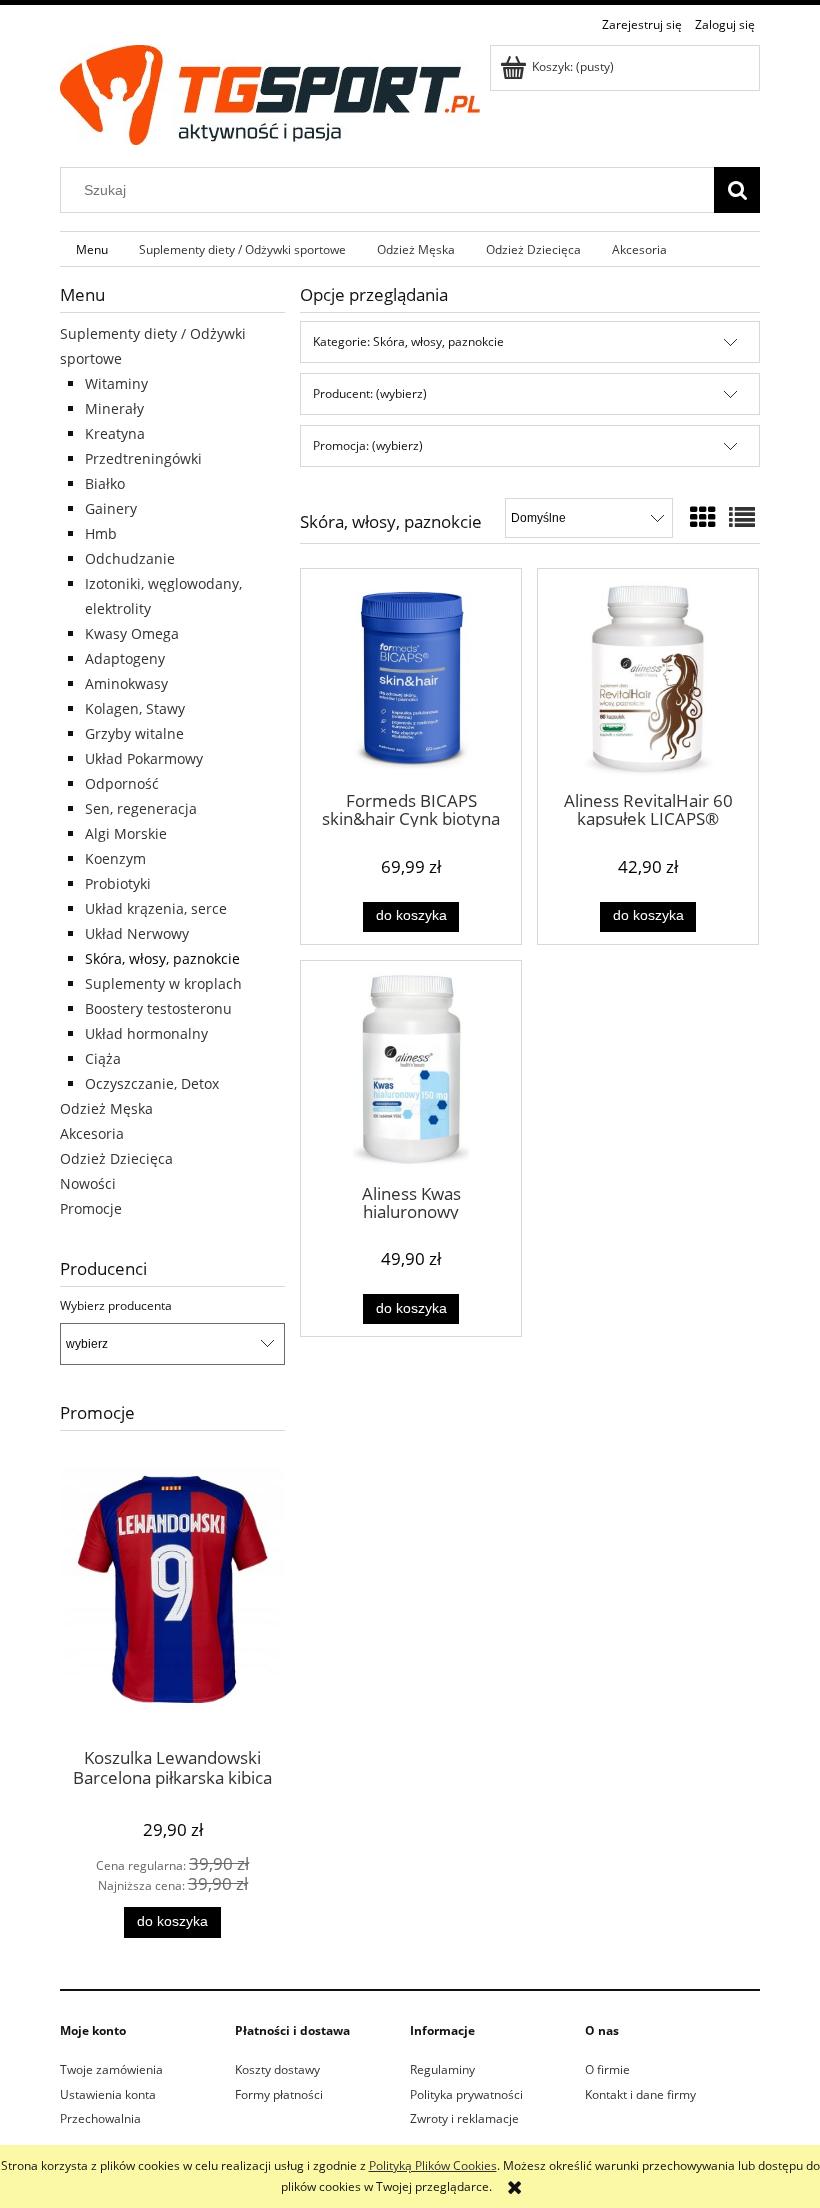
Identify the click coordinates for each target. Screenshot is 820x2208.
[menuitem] (91, 249)
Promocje (91, 1208)
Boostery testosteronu (158, 1008)
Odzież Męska (106, 1108)
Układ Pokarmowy (144, 758)
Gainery (111, 508)
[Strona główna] (270, 91)
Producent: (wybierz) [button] (370, 393)
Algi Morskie (126, 833)
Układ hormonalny (146, 1033)
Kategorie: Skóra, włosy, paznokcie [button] (408, 341)
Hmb (101, 533)
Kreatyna (115, 433)
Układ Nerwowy (137, 933)
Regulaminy (442, 2069)
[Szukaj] (737, 190)
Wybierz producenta (116, 1306)
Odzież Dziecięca (116, 1158)
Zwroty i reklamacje (464, 2118)
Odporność (122, 783)
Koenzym (115, 858)
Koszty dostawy (277, 2069)
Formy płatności (279, 2094)
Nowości (88, 1183)
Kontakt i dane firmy (640, 2094)
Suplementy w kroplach (163, 983)
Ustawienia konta (108, 2094)
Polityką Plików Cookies (433, 2165)
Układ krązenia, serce (156, 908)
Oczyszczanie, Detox (152, 1083)
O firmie (607, 2069)
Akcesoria (92, 1133)
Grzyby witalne (134, 733)
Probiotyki (118, 883)
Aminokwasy (126, 683)
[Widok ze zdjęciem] (703, 517)
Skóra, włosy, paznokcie (162, 958)
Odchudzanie (130, 558)
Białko (105, 483)
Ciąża (103, 1058)
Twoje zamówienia (111, 2069)
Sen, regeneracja (141, 808)
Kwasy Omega (132, 633)
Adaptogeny (125, 658)
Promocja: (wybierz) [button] (368, 445)
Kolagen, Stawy (135, 708)
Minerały (114, 408)
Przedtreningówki (143, 458)
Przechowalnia (100, 2118)
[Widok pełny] (742, 517)
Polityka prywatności (466, 2094)
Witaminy (116, 383)
